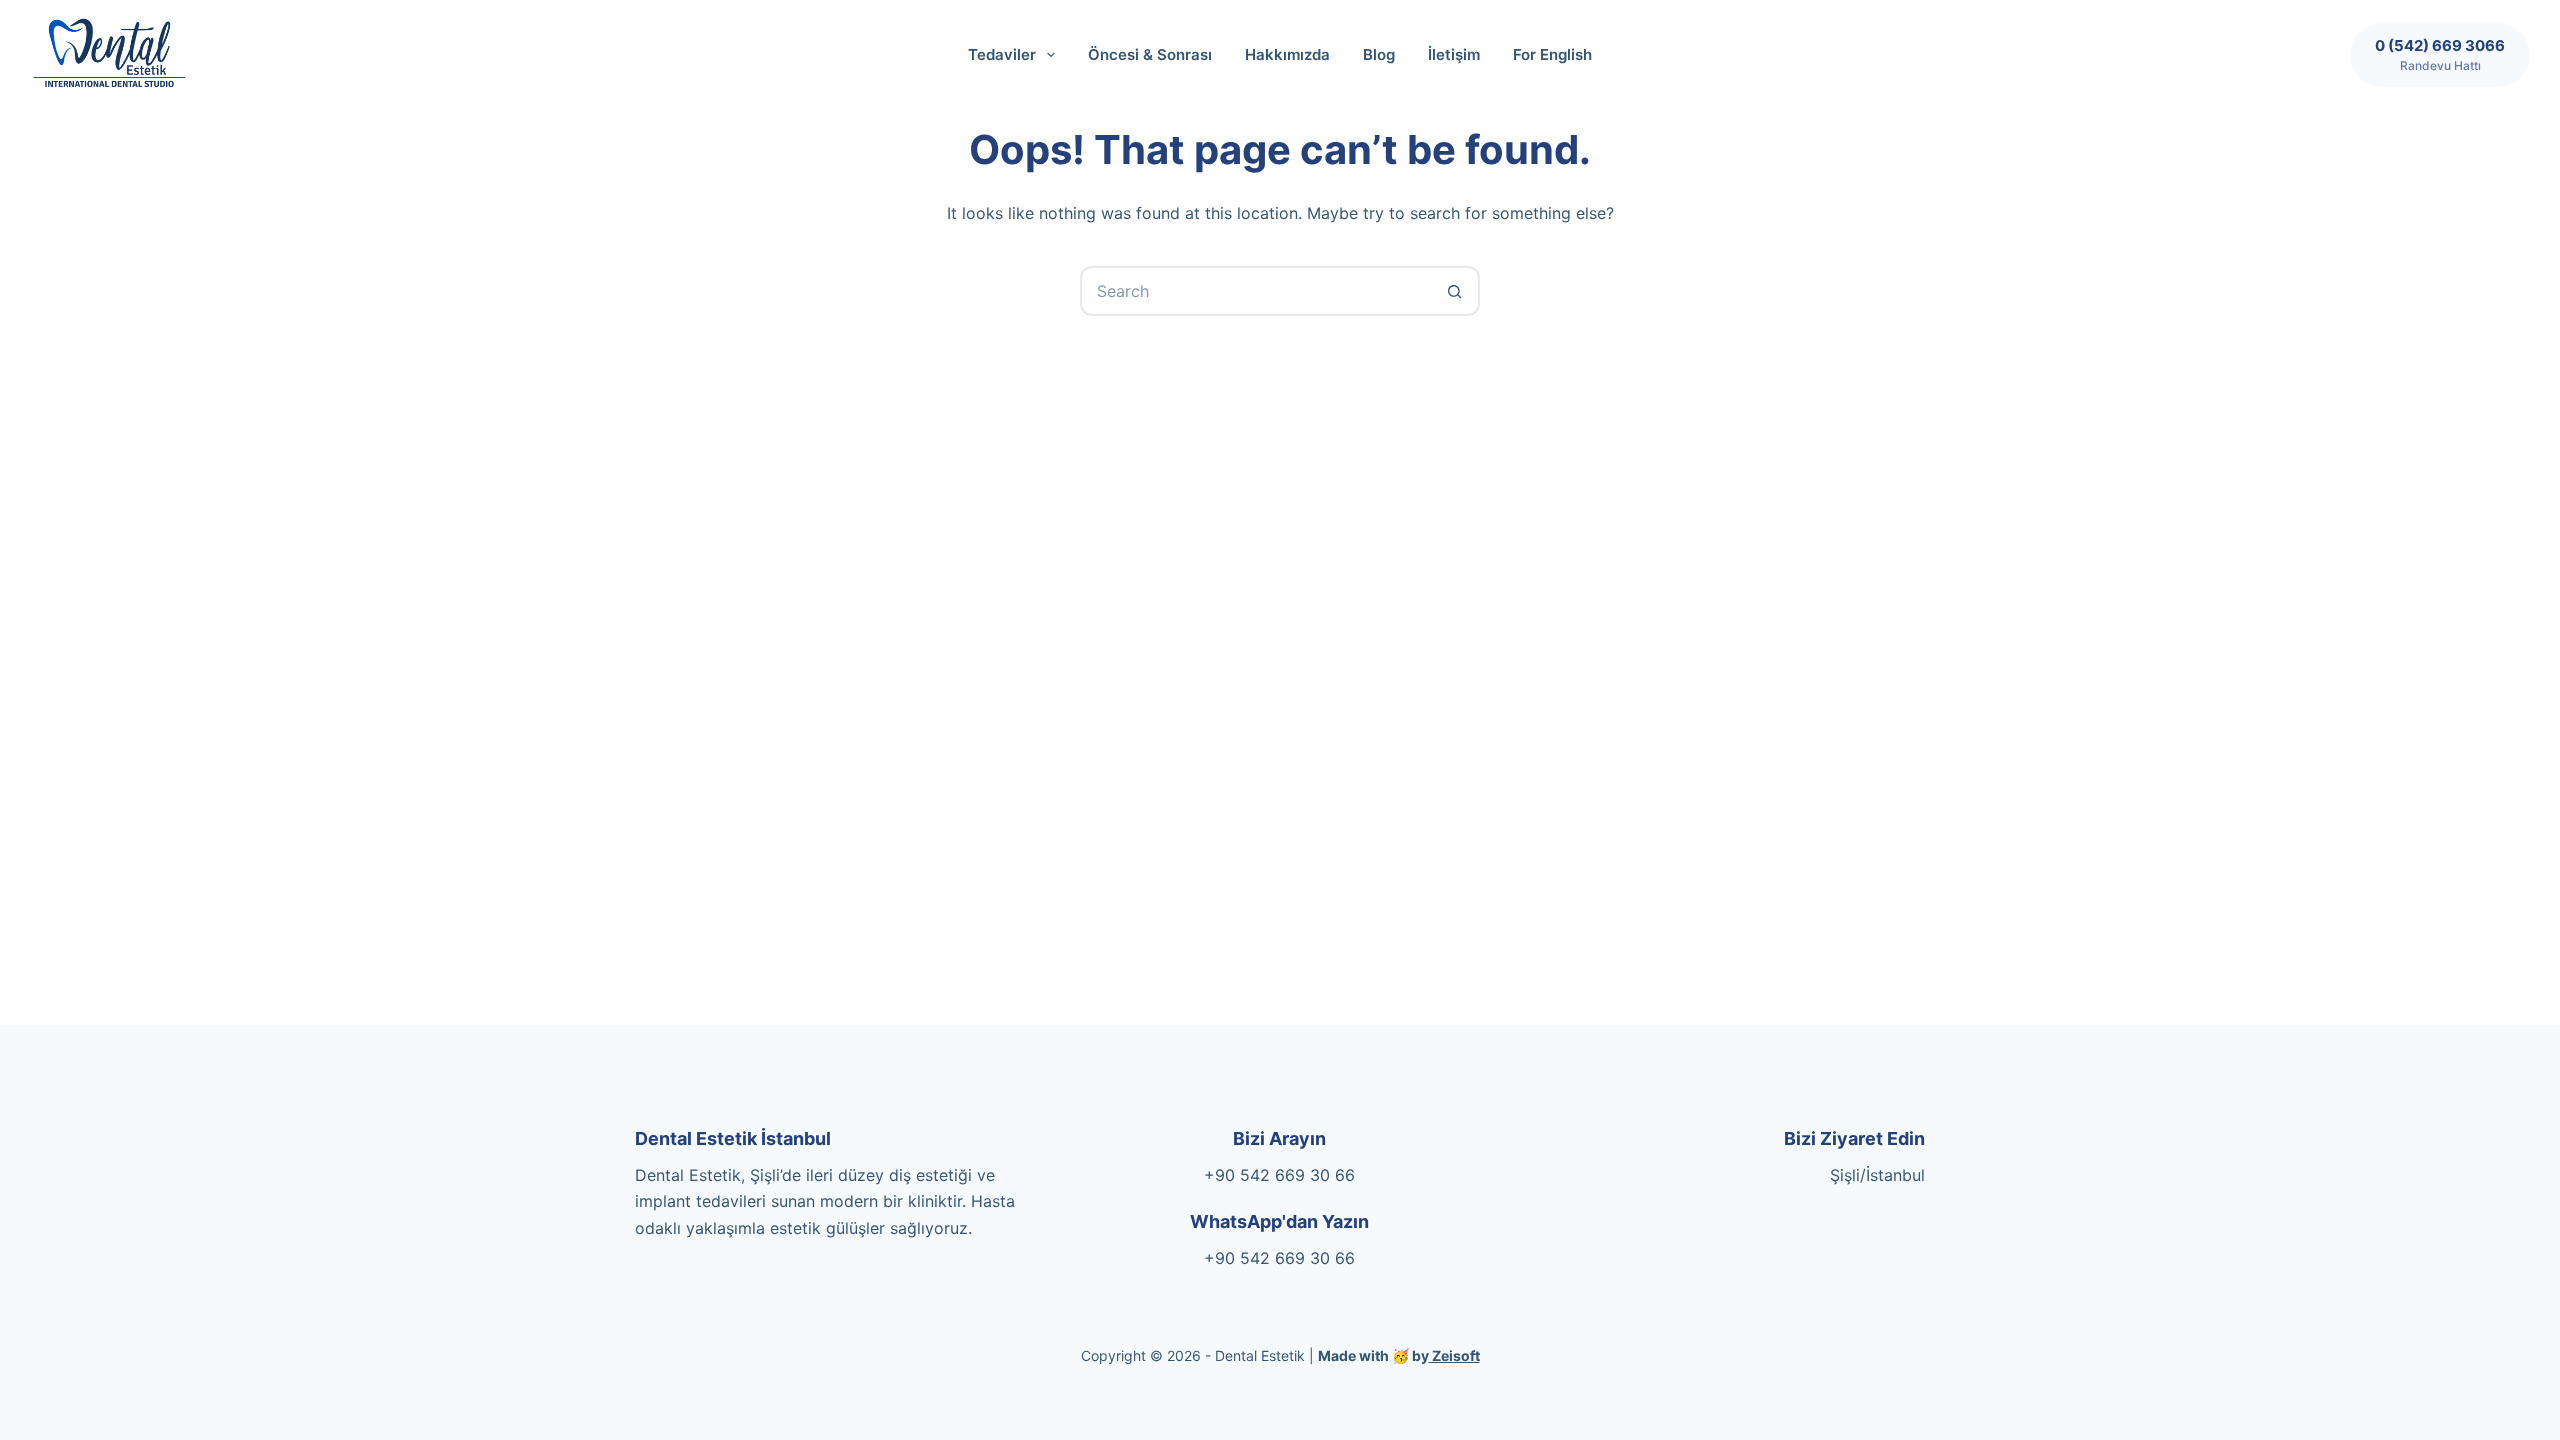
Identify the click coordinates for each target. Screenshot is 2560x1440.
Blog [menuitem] (1379, 54)
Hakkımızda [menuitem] (1287, 54)
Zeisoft (1454, 1355)
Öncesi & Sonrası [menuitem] (1150, 54)
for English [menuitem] (1552, 54)
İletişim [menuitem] (1454, 54)
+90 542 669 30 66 (1279, 1175)
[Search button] (1455, 291)
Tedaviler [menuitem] (1002, 54)
